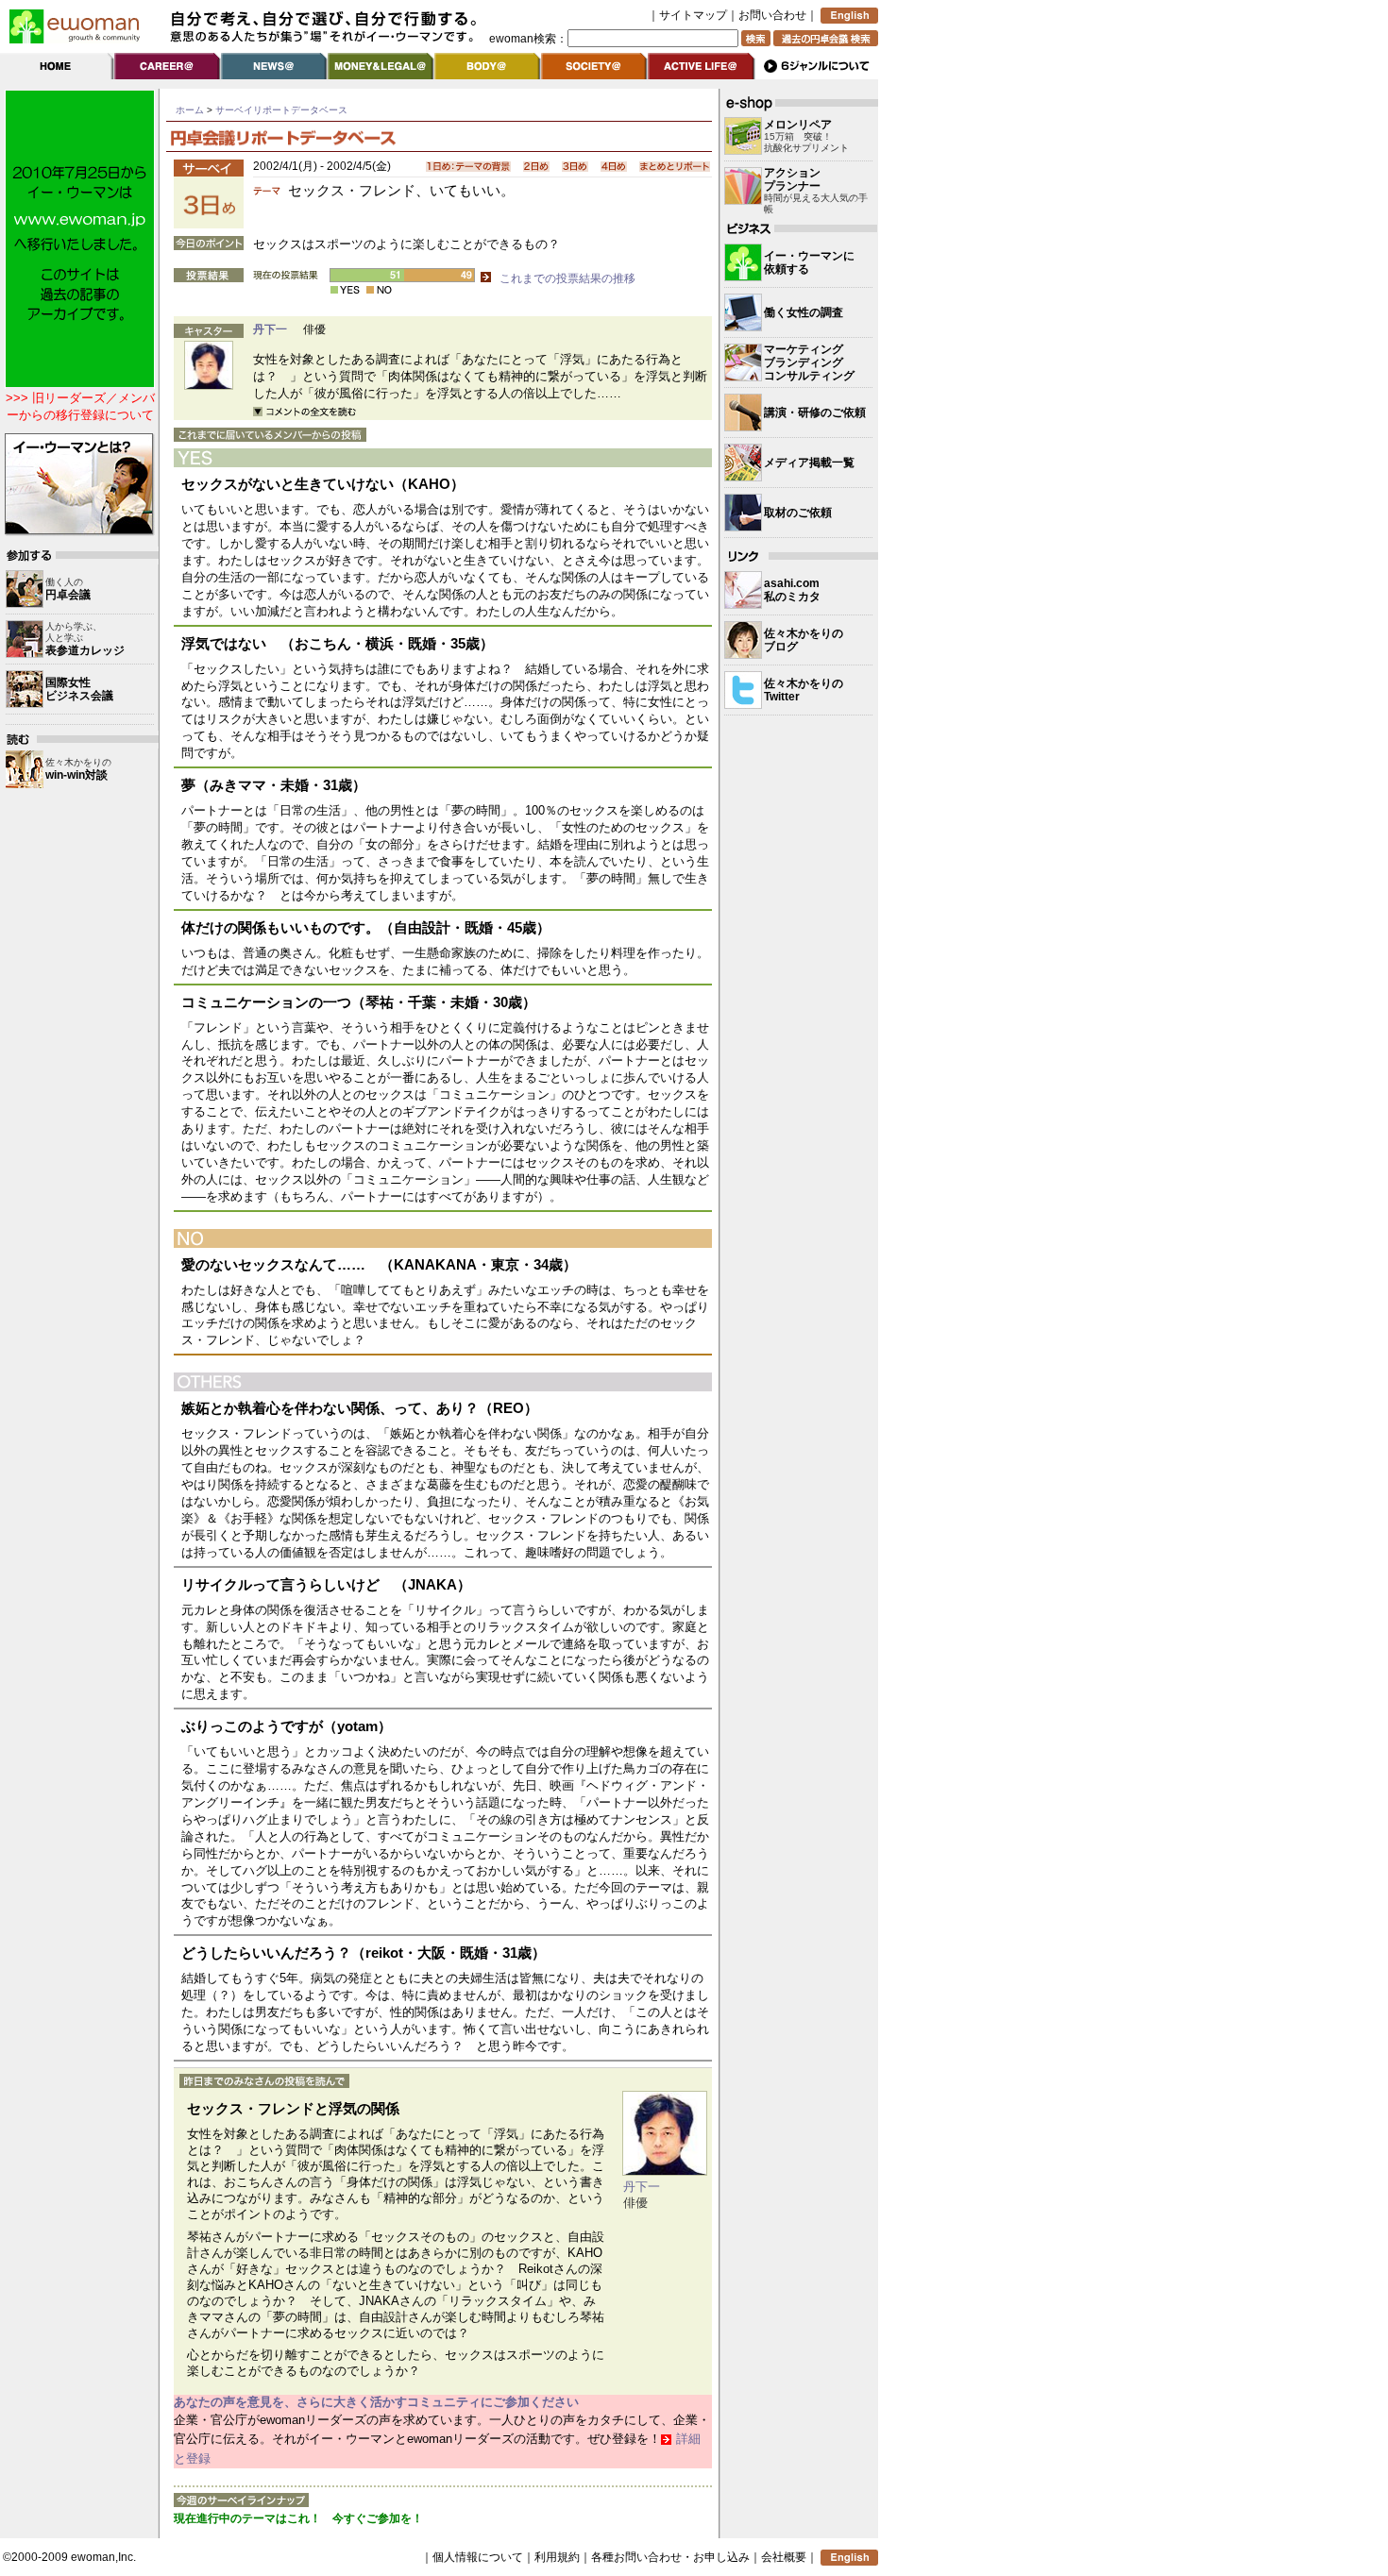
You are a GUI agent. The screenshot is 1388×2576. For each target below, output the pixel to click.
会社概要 (784, 2557)
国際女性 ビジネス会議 (79, 689)
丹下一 (270, 329)
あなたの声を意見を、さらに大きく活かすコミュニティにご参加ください (376, 2402)
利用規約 (557, 2557)
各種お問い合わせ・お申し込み (670, 2557)
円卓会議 (68, 595)
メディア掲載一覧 (809, 463)
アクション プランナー (792, 179)
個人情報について (478, 2557)
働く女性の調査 (804, 312)
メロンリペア (798, 125)
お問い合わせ (772, 15)
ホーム (190, 110)
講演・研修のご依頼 (815, 412)
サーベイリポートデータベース (281, 110)
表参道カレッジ (85, 650)
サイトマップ (693, 15)
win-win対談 (76, 775)
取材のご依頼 (798, 513)
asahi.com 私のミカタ (792, 590)
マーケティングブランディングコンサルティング (809, 362)
